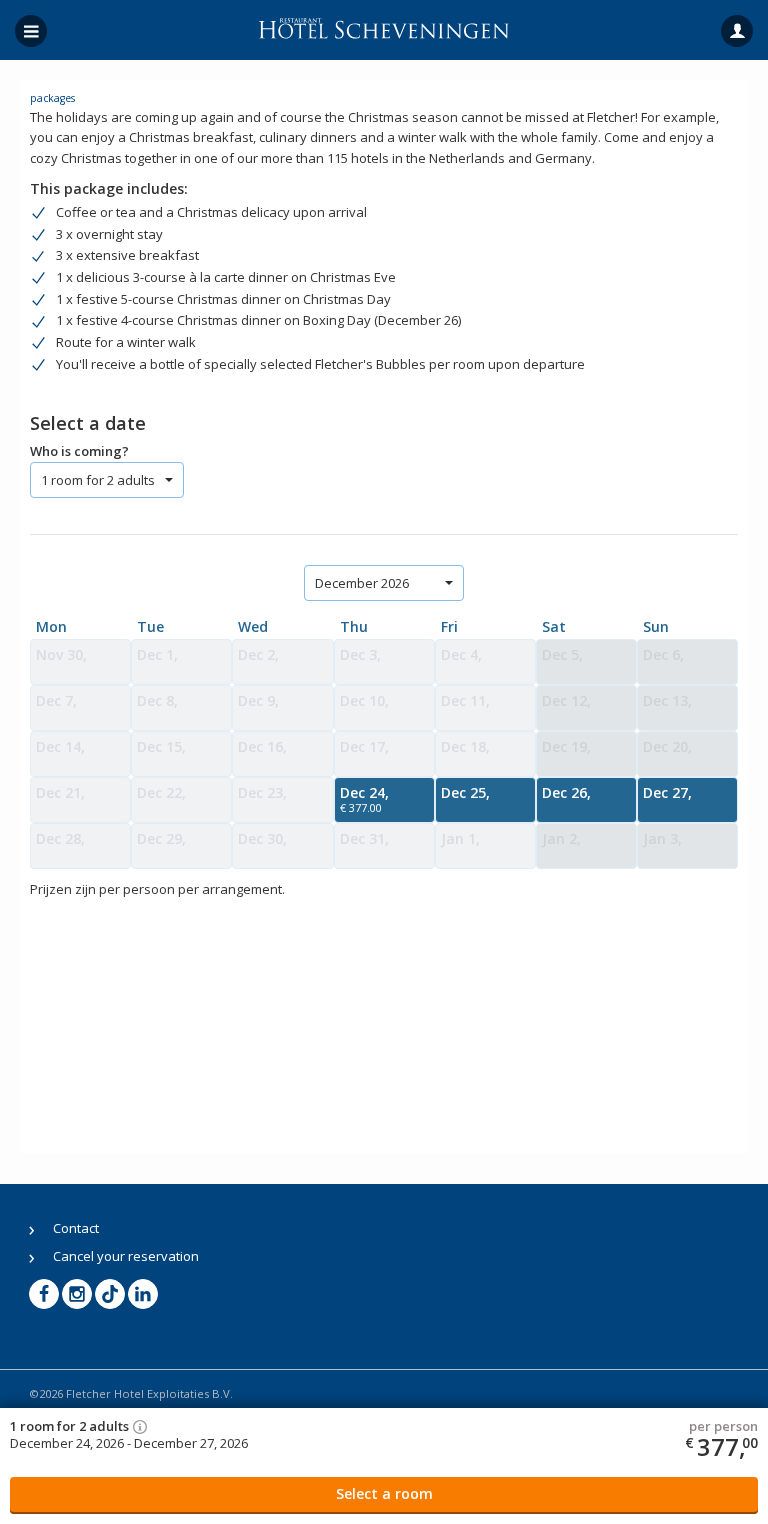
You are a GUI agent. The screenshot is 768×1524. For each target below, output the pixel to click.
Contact (76, 1228)
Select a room (384, 1493)
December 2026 (362, 583)
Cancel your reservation (126, 1256)
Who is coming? (79, 451)
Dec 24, (364, 799)
